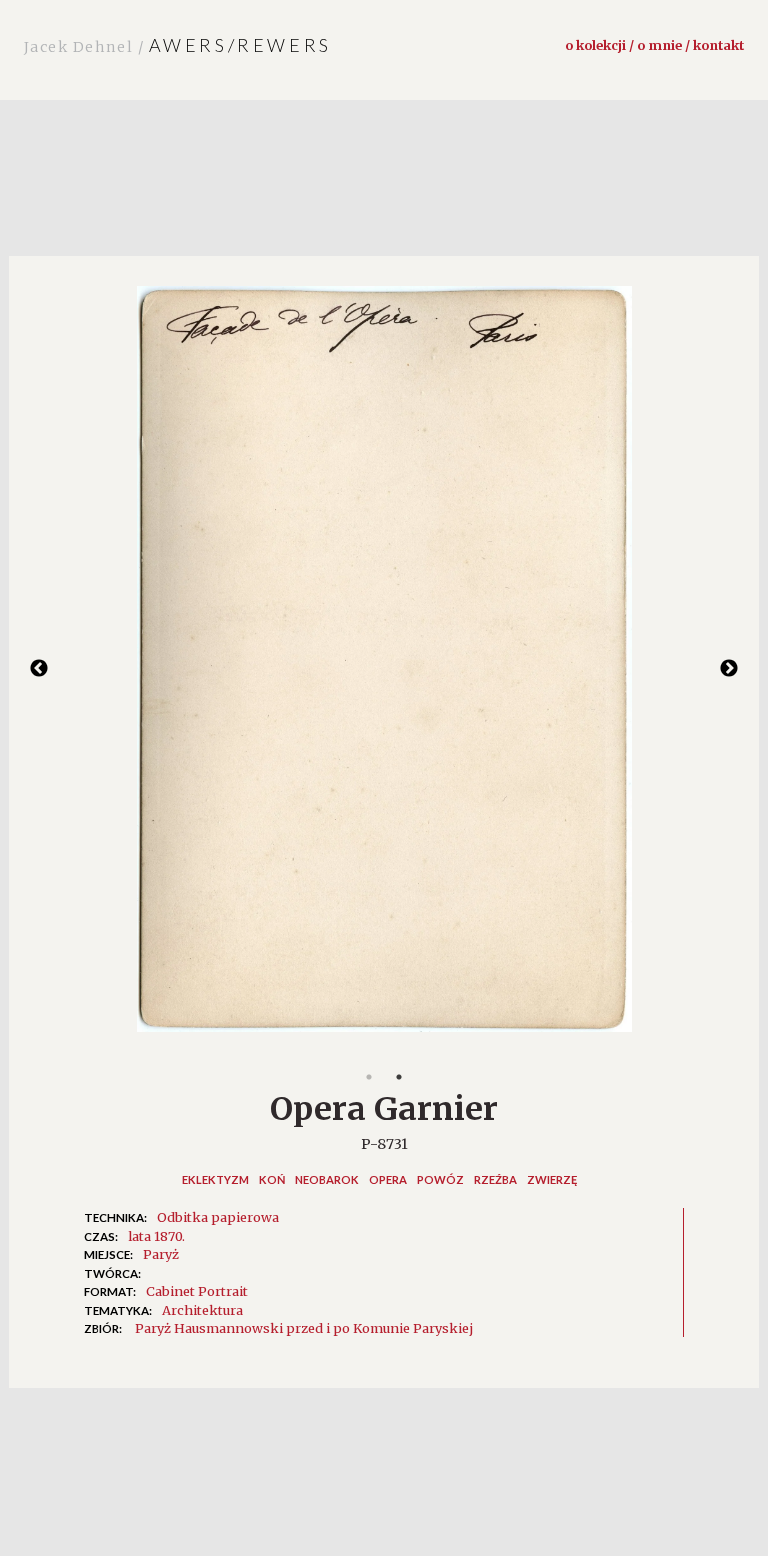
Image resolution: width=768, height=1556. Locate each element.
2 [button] (399, 1077)
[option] (384, 669)
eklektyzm (215, 1179)
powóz (440, 1179)
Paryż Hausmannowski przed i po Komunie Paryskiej (304, 1328)
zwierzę (552, 1179)
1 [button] (369, 1077)
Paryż (161, 1254)
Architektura (202, 1310)
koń (272, 1179)
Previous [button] (39, 669)
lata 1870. (156, 1236)
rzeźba (495, 1179)
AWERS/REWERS (178, 45)
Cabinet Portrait (197, 1291)
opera (388, 1179)
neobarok (327, 1179)
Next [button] (729, 669)
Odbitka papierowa (218, 1217)
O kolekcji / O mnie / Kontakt (654, 45)
